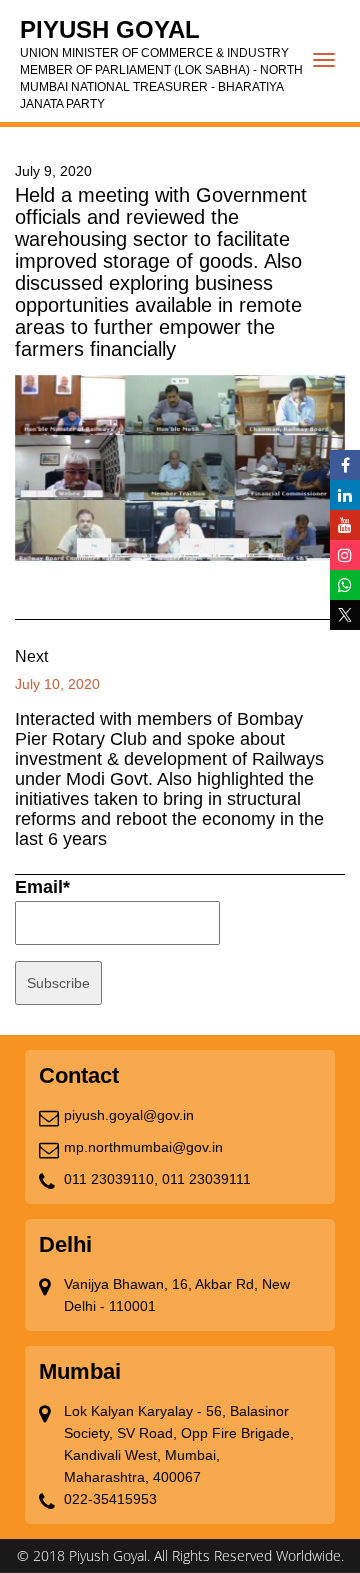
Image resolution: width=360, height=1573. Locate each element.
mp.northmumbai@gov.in (143, 1147)
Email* (42, 887)
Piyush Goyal (161, 63)
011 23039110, (111, 1179)
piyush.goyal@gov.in (129, 1115)
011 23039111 (206, 1179)
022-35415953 (110, 1499)
